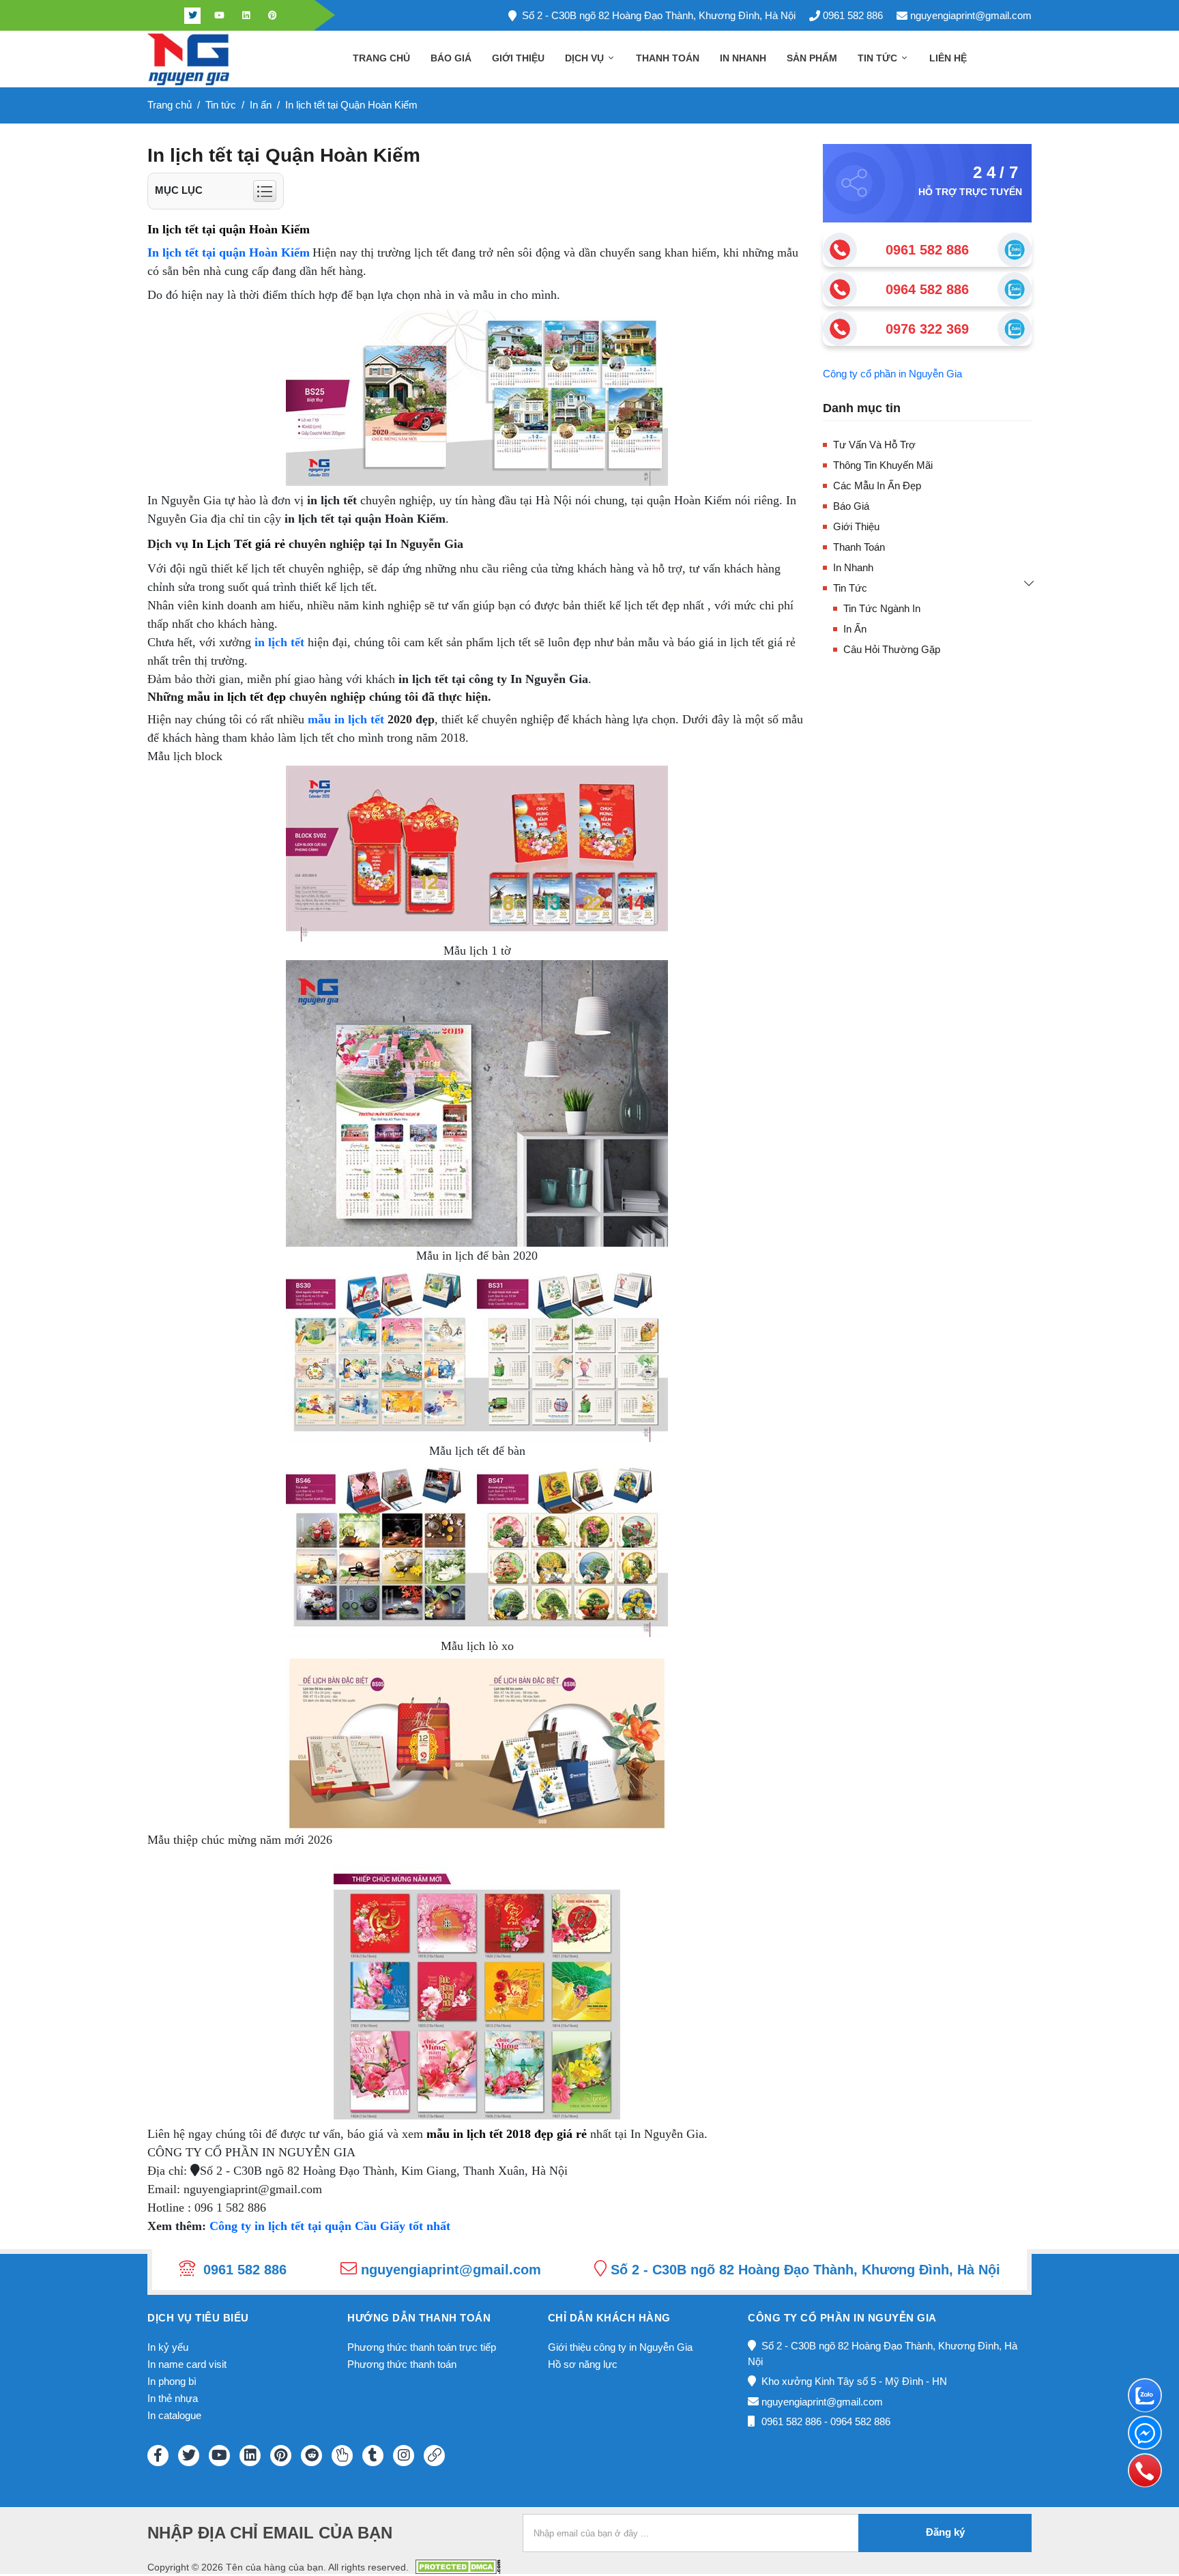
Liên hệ (948, 58)
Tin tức (879, 58)
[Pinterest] (272, 16)
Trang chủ (381, 58)
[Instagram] (404, 2456)
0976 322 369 (927, 329)
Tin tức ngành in (882, 608)
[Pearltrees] (342, 2456)
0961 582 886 (853, 15)
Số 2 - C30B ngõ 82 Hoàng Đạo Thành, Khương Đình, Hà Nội (659, 15)
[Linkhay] (434, 2456)
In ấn (855, 629)
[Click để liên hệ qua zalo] (1015, 250)
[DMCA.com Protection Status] (458, 2566)
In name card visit (187, 2364)
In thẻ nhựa (173, 2398)
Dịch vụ (586, 58)
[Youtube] (219, 16)
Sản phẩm (812, 58)
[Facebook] (166, 16)
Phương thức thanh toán (402, 2364)
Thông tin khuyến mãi (883, 465)
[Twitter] (192, 16)
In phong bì (172, 2381)
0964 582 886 (927, 289)
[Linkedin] (246, 16)
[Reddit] (311, 2456)
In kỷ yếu (168, 2347)
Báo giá (451, 58)
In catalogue (174, 2415)
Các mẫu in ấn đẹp (877, 486)
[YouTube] (219, 2456)
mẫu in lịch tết (346, 719)
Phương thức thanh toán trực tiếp (422, 2347)
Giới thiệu (518, 58)
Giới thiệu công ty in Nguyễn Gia (620, 2347)
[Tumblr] (373, 2456)
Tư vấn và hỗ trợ (874, 445)
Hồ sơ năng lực (583, 2364)
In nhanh (743, 58)
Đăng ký (945, 2532)
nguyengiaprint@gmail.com (971, 15)
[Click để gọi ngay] (840, 250)
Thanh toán (668, 58)
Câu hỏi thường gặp (892, 649)
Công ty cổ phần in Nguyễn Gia (892, 374)
